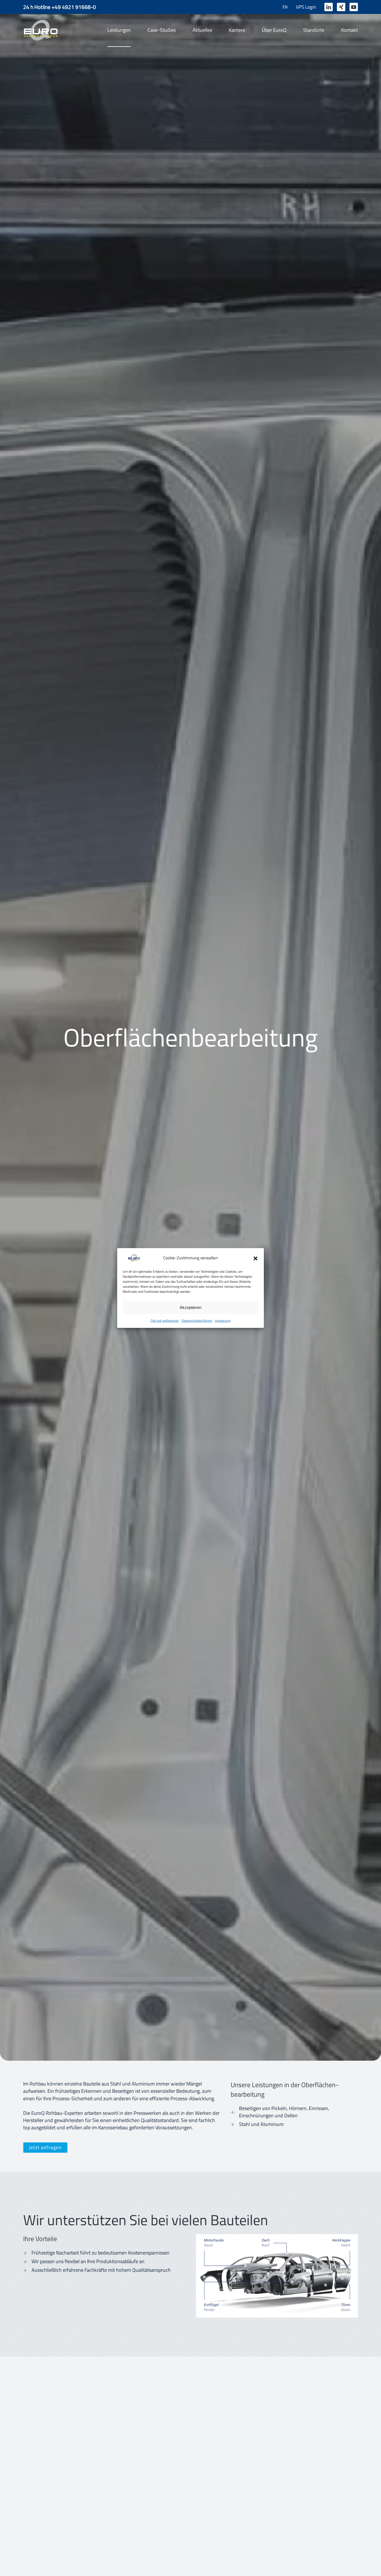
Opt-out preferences (165, 1320)
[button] (255, 1258)
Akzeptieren (191, 1307)
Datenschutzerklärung (197, 1320)
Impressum (223, 1320)
